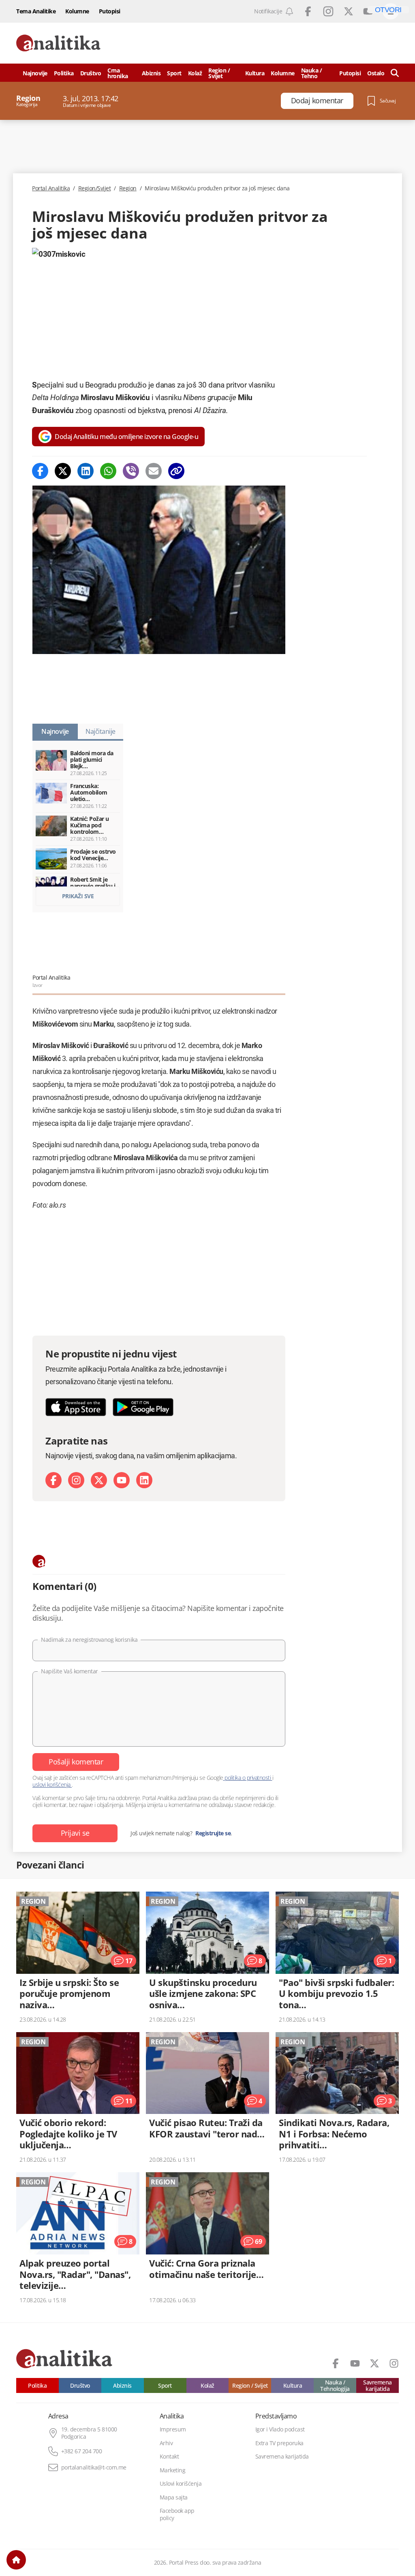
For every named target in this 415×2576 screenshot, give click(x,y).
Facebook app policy (177, 2514)
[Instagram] (76, 1480)
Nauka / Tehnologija (335, 2385)
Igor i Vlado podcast (280, 2429)
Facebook (308, 11)
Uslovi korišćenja (181, 2484)
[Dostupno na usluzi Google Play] (143, 1407)
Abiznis (151, 73)
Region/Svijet (95, 188)
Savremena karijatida (378, 2385)
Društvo (91, 73)
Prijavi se (75, 1833)
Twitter (349, 11)
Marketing (173, 2470)
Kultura (255, 73)
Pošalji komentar (76, 1762)
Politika (64, 73)
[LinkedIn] (144, 1480)
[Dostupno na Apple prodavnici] (76, 1407)
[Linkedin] (86, 471)
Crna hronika (118, 73)
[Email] (154, 471)
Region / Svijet (219, 73)
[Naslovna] (16, 2560)
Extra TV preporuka (279, 2443)
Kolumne (77, 11)
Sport (174, 73)
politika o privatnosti (248, 1778)
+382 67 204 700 (82, 2451)
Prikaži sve (78, 896)
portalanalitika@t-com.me (94, 2467)
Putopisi (110, 11)
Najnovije (35, 73)
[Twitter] (63, 471)
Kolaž (195, 73)
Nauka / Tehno (312, 73)
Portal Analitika (51, 188)
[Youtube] (122, 1480)
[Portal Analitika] (58, 43)
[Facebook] (40, 471)
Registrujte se (213, 1833)
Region (128, 188)
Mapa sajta (174, 2497)
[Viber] (131, 471)
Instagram (328, 11)
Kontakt (169, 2457)
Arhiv (166, 2443)
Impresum (173, 2429)
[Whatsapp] (108, 471)
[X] (99, 1480)
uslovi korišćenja (52, 1784)
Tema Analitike (36, 11)
